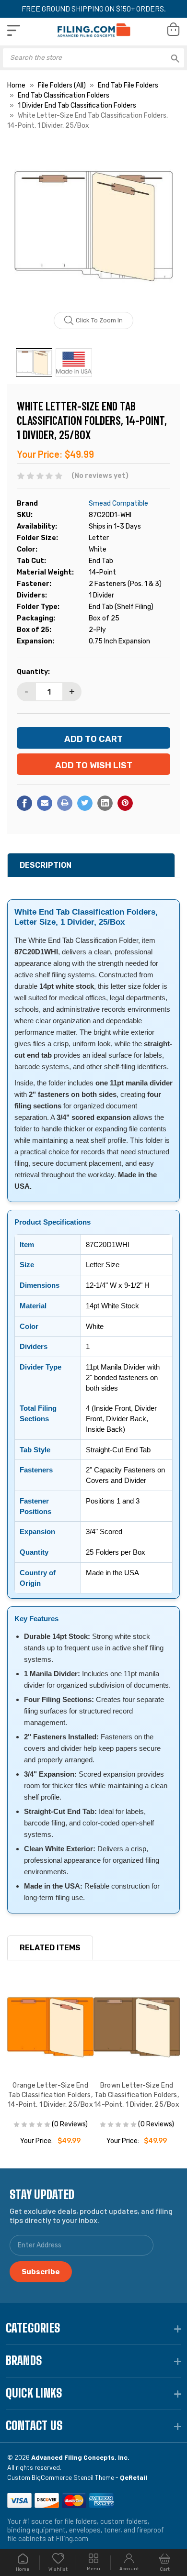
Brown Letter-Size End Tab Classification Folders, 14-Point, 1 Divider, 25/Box (137, 2095)
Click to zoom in (99, 320)
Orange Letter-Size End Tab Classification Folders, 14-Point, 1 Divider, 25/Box (50, 2095)
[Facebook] (24, 803)
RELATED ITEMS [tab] (50, 1948)
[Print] (65, 803)
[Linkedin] (105, 803)
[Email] (45, 803)
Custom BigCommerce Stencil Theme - (77, 2477)
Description (46, 865)
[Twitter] (85, 803)
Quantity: (33, 672)
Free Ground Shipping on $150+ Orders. (94, 8)
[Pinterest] (125, 803)
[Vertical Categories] (14, 30)
